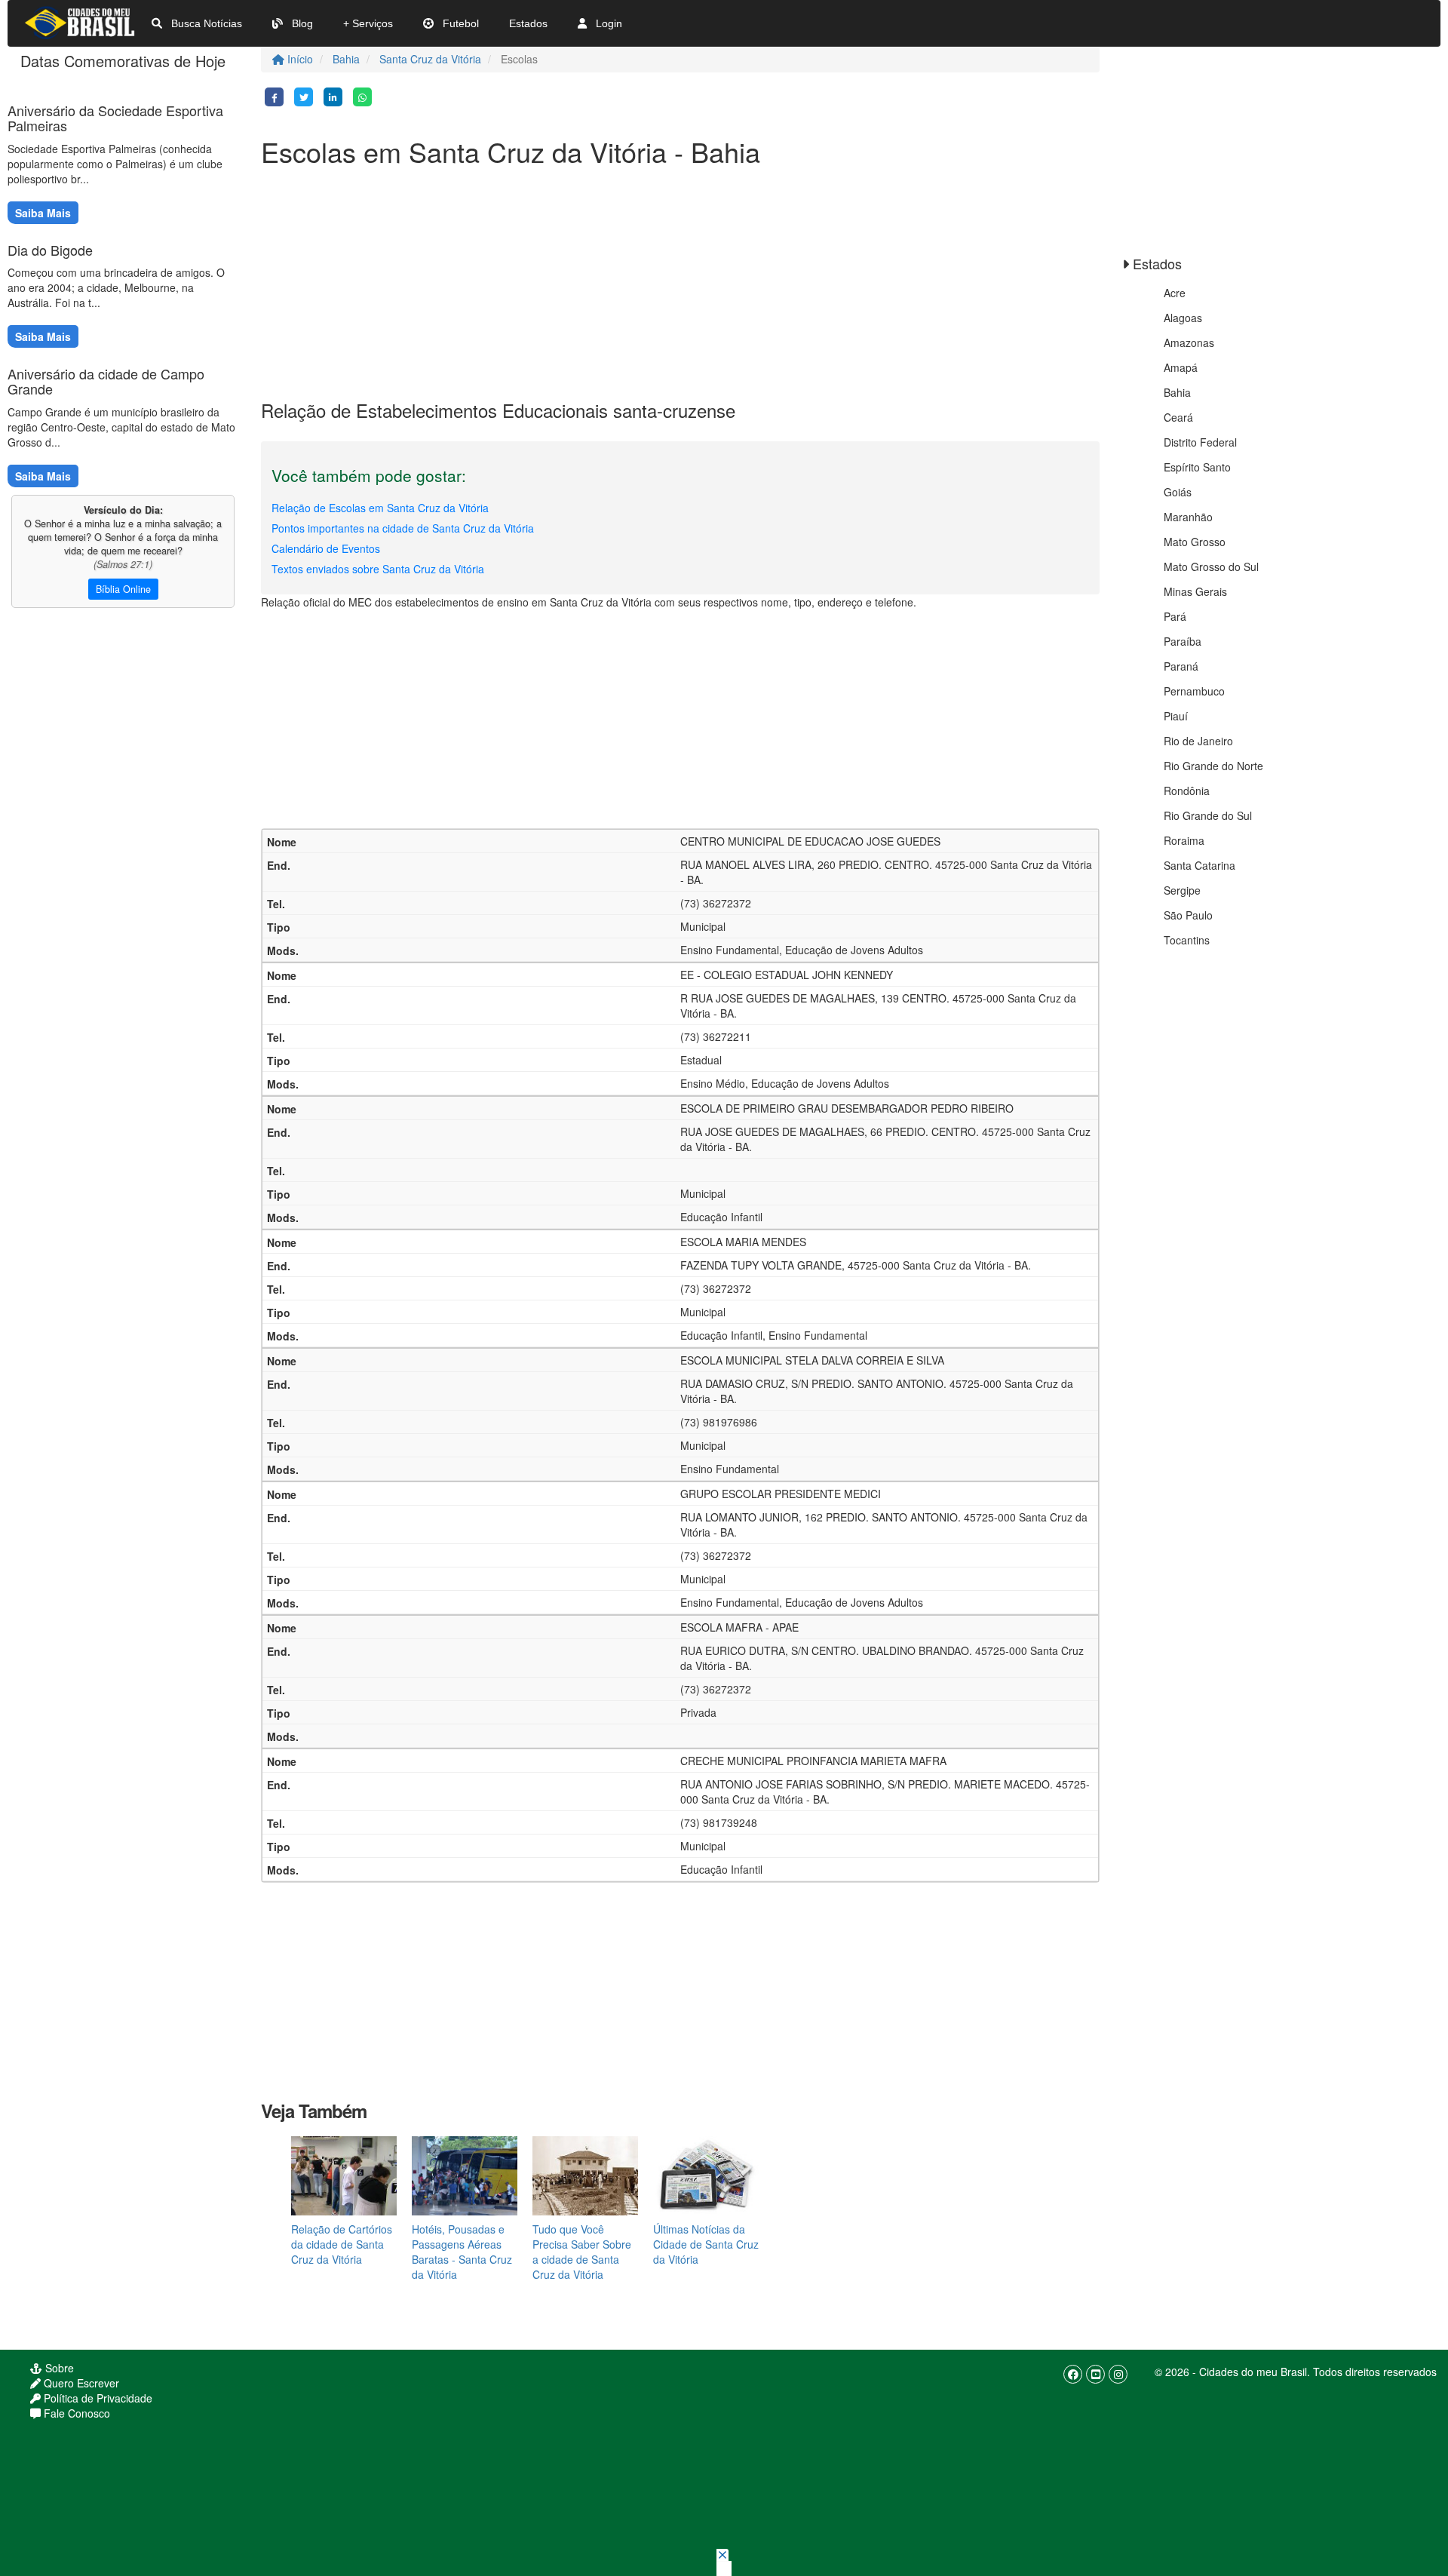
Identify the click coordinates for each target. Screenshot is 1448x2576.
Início (299, 59)
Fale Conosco (75, 2413)
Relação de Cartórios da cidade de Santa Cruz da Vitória (342, 2244)
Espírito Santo (1197, 467)
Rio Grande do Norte (1213, 766)
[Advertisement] (680, 280)
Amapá (1181, 367)
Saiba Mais (43, 213)
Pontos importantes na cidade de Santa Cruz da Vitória (403, 528)
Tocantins (1187, 940)
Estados (528, 23)
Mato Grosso (1195, 542)
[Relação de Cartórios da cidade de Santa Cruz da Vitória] (344, 2174)
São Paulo (1188, 915)
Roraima (1184, 840)
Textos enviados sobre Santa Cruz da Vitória (378, 569)
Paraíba (1183, 641)
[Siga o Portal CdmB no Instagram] (1118, 2374)
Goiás (1178, 492)
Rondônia (1187, 791)
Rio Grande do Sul (1208, 815)
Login (607, 23)
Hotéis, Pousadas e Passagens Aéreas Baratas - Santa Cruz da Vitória (462, 2252)
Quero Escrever (80, 2383)
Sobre (58, 2368)
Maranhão (1188, 517)
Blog (301, 23)
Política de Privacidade (97, 2398)
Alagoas (1183, 318)
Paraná (1181, 666)
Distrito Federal (1200, 442)
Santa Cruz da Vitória (430, 59)
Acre (1175, 293)
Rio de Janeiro (1198, 741)
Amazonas (1189, 342)
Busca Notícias (205, 23)
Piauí (1176, 716)
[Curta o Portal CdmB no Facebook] (1073, 2374)
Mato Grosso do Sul (1211, 566)
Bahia (346, 59)
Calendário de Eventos (326, 548)
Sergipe (1182, 890)
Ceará (1178, 417)
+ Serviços (368, 23)
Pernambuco (1194, 691)
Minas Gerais (1195, 591)
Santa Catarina (1200, 865)
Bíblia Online (123, 589)
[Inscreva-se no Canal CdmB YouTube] (1095, 2374)
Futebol (459, 23)
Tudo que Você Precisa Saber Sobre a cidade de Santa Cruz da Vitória (582, 2252)
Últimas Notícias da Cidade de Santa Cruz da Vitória (706, 2244)
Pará (1175, 616)
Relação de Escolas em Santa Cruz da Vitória (380, 508)
